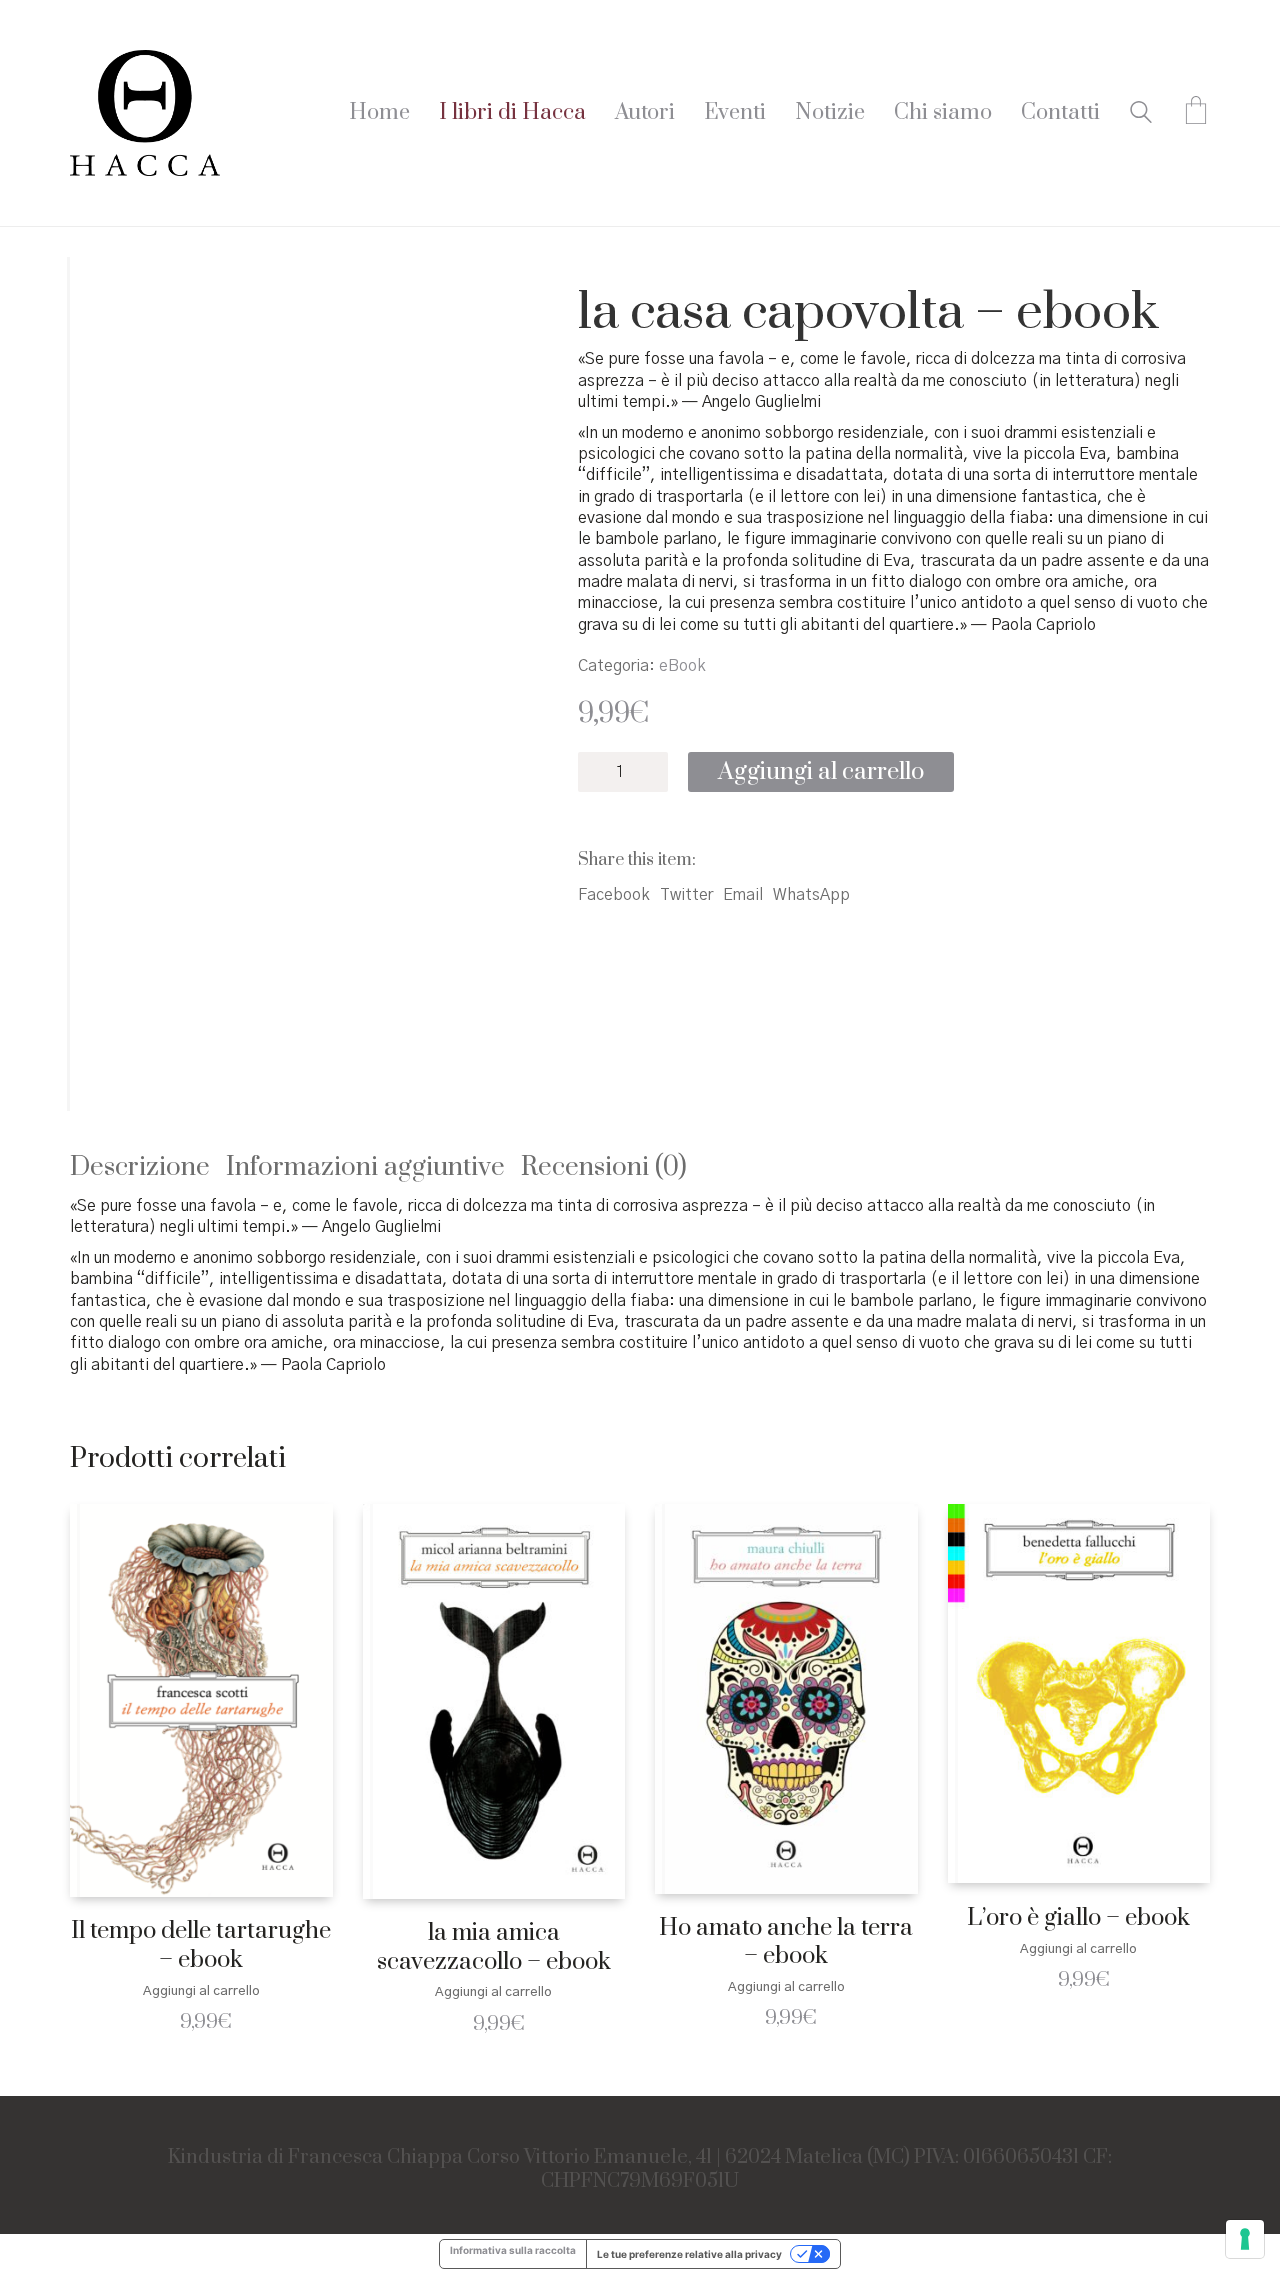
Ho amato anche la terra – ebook (786, 1942)
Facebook (614, 895)
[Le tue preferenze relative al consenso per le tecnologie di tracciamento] (1245, 2239)
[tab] (148, 1168)
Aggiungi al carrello (821, 772)
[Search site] (1141, 115)
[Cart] (1196, 113)
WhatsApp (811, 895)
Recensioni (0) (604, 1167)
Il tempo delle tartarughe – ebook (201, 1945)
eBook (682, 666)
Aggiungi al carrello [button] (201, 1991)
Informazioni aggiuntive (365, 1167)
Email (743, 895)
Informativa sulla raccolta (513, 2250)
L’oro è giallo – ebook (1078, 1918)
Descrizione (140, 1167)
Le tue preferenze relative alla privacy (689, 2254)
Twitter (686, 895)
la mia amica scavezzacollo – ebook (494, 1947)
